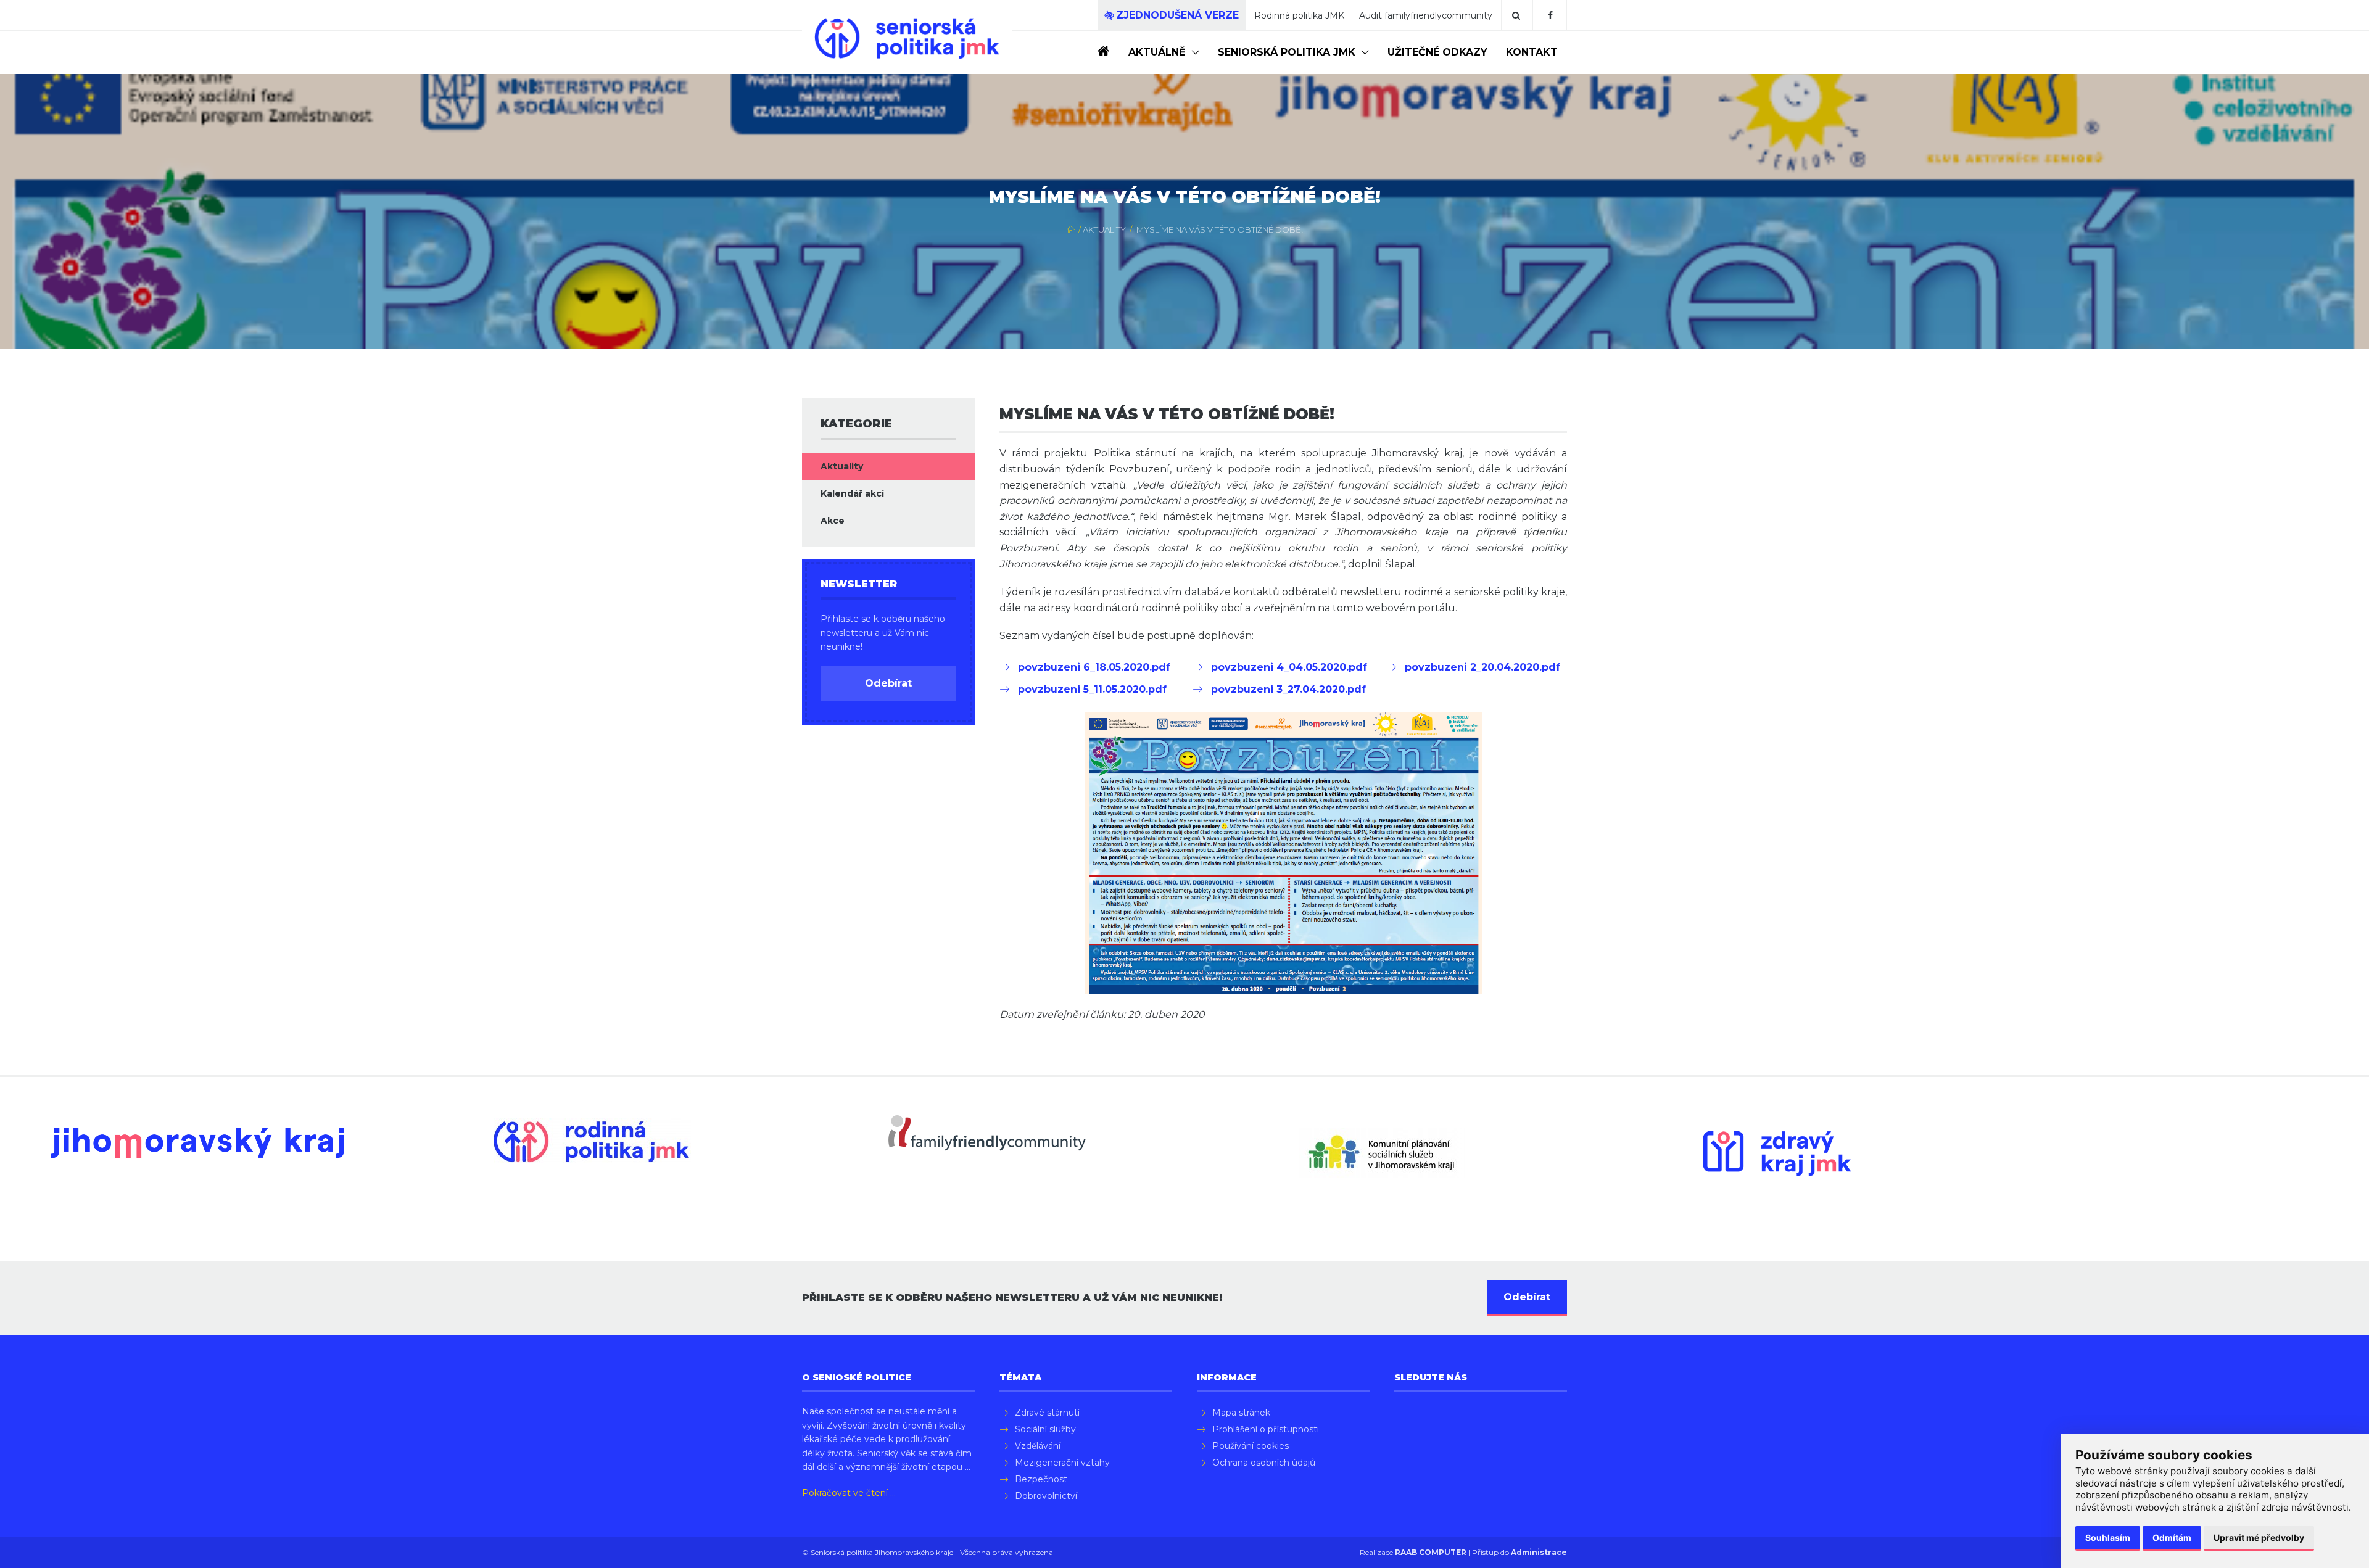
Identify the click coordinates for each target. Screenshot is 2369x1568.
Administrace (1539, 1552)
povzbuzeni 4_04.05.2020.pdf (1289, 667)
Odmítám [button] (2172, 1537)
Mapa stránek (1241, 1413)
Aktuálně (1157, 52)
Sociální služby (1045, 1429)
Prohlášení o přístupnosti (1266, 1429)
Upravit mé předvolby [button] (2259, 1537)
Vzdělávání (1038, 1446)
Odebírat (888, 683)
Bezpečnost (1041, 1479)
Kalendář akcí (852, 493)
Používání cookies (1251, 1446)
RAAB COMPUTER (1431, 1552)
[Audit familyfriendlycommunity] (987, 1133)
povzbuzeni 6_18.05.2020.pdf (1094, 667)
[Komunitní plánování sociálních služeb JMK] (1382, 1153)
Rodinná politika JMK (1299, 15)
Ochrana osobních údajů (1264, 1463)
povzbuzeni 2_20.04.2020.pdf (1482, 667)
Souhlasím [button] (2108, 1537)
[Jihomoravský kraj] (197, 1143)
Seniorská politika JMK (1287, 52)
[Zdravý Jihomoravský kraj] (1777, 1154)
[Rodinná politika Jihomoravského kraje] (592, 1141)
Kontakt (1532, 52)
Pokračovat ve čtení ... (849, 1493)
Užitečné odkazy (1437, 52)
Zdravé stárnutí (1047, 1413)
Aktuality (1104, 229)
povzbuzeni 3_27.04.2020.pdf (1288, 689)
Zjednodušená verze (1177, 15)
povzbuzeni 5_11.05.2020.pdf (1092, 689)
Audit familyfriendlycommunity (1426, 15)
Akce (833, 521)
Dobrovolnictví (1046, 1496)
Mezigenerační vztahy (1062, 1463)
